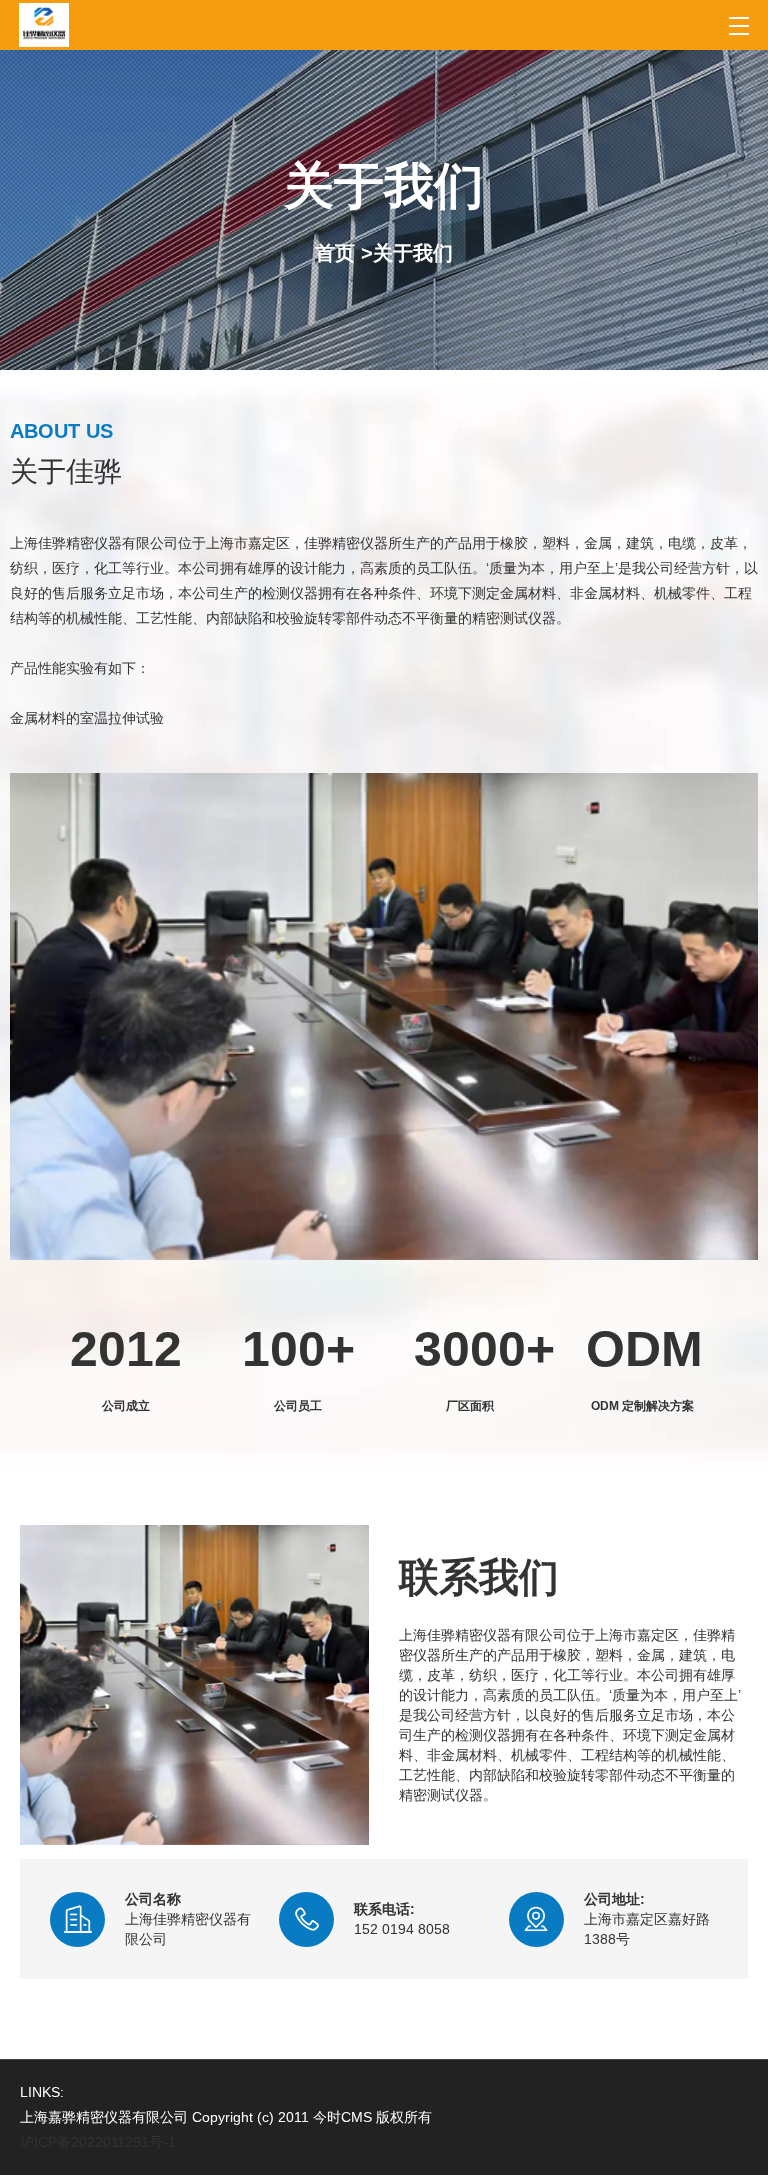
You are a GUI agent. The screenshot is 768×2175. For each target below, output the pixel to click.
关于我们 (413, 253)
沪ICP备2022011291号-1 (98, 2142)
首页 (335, 253)
